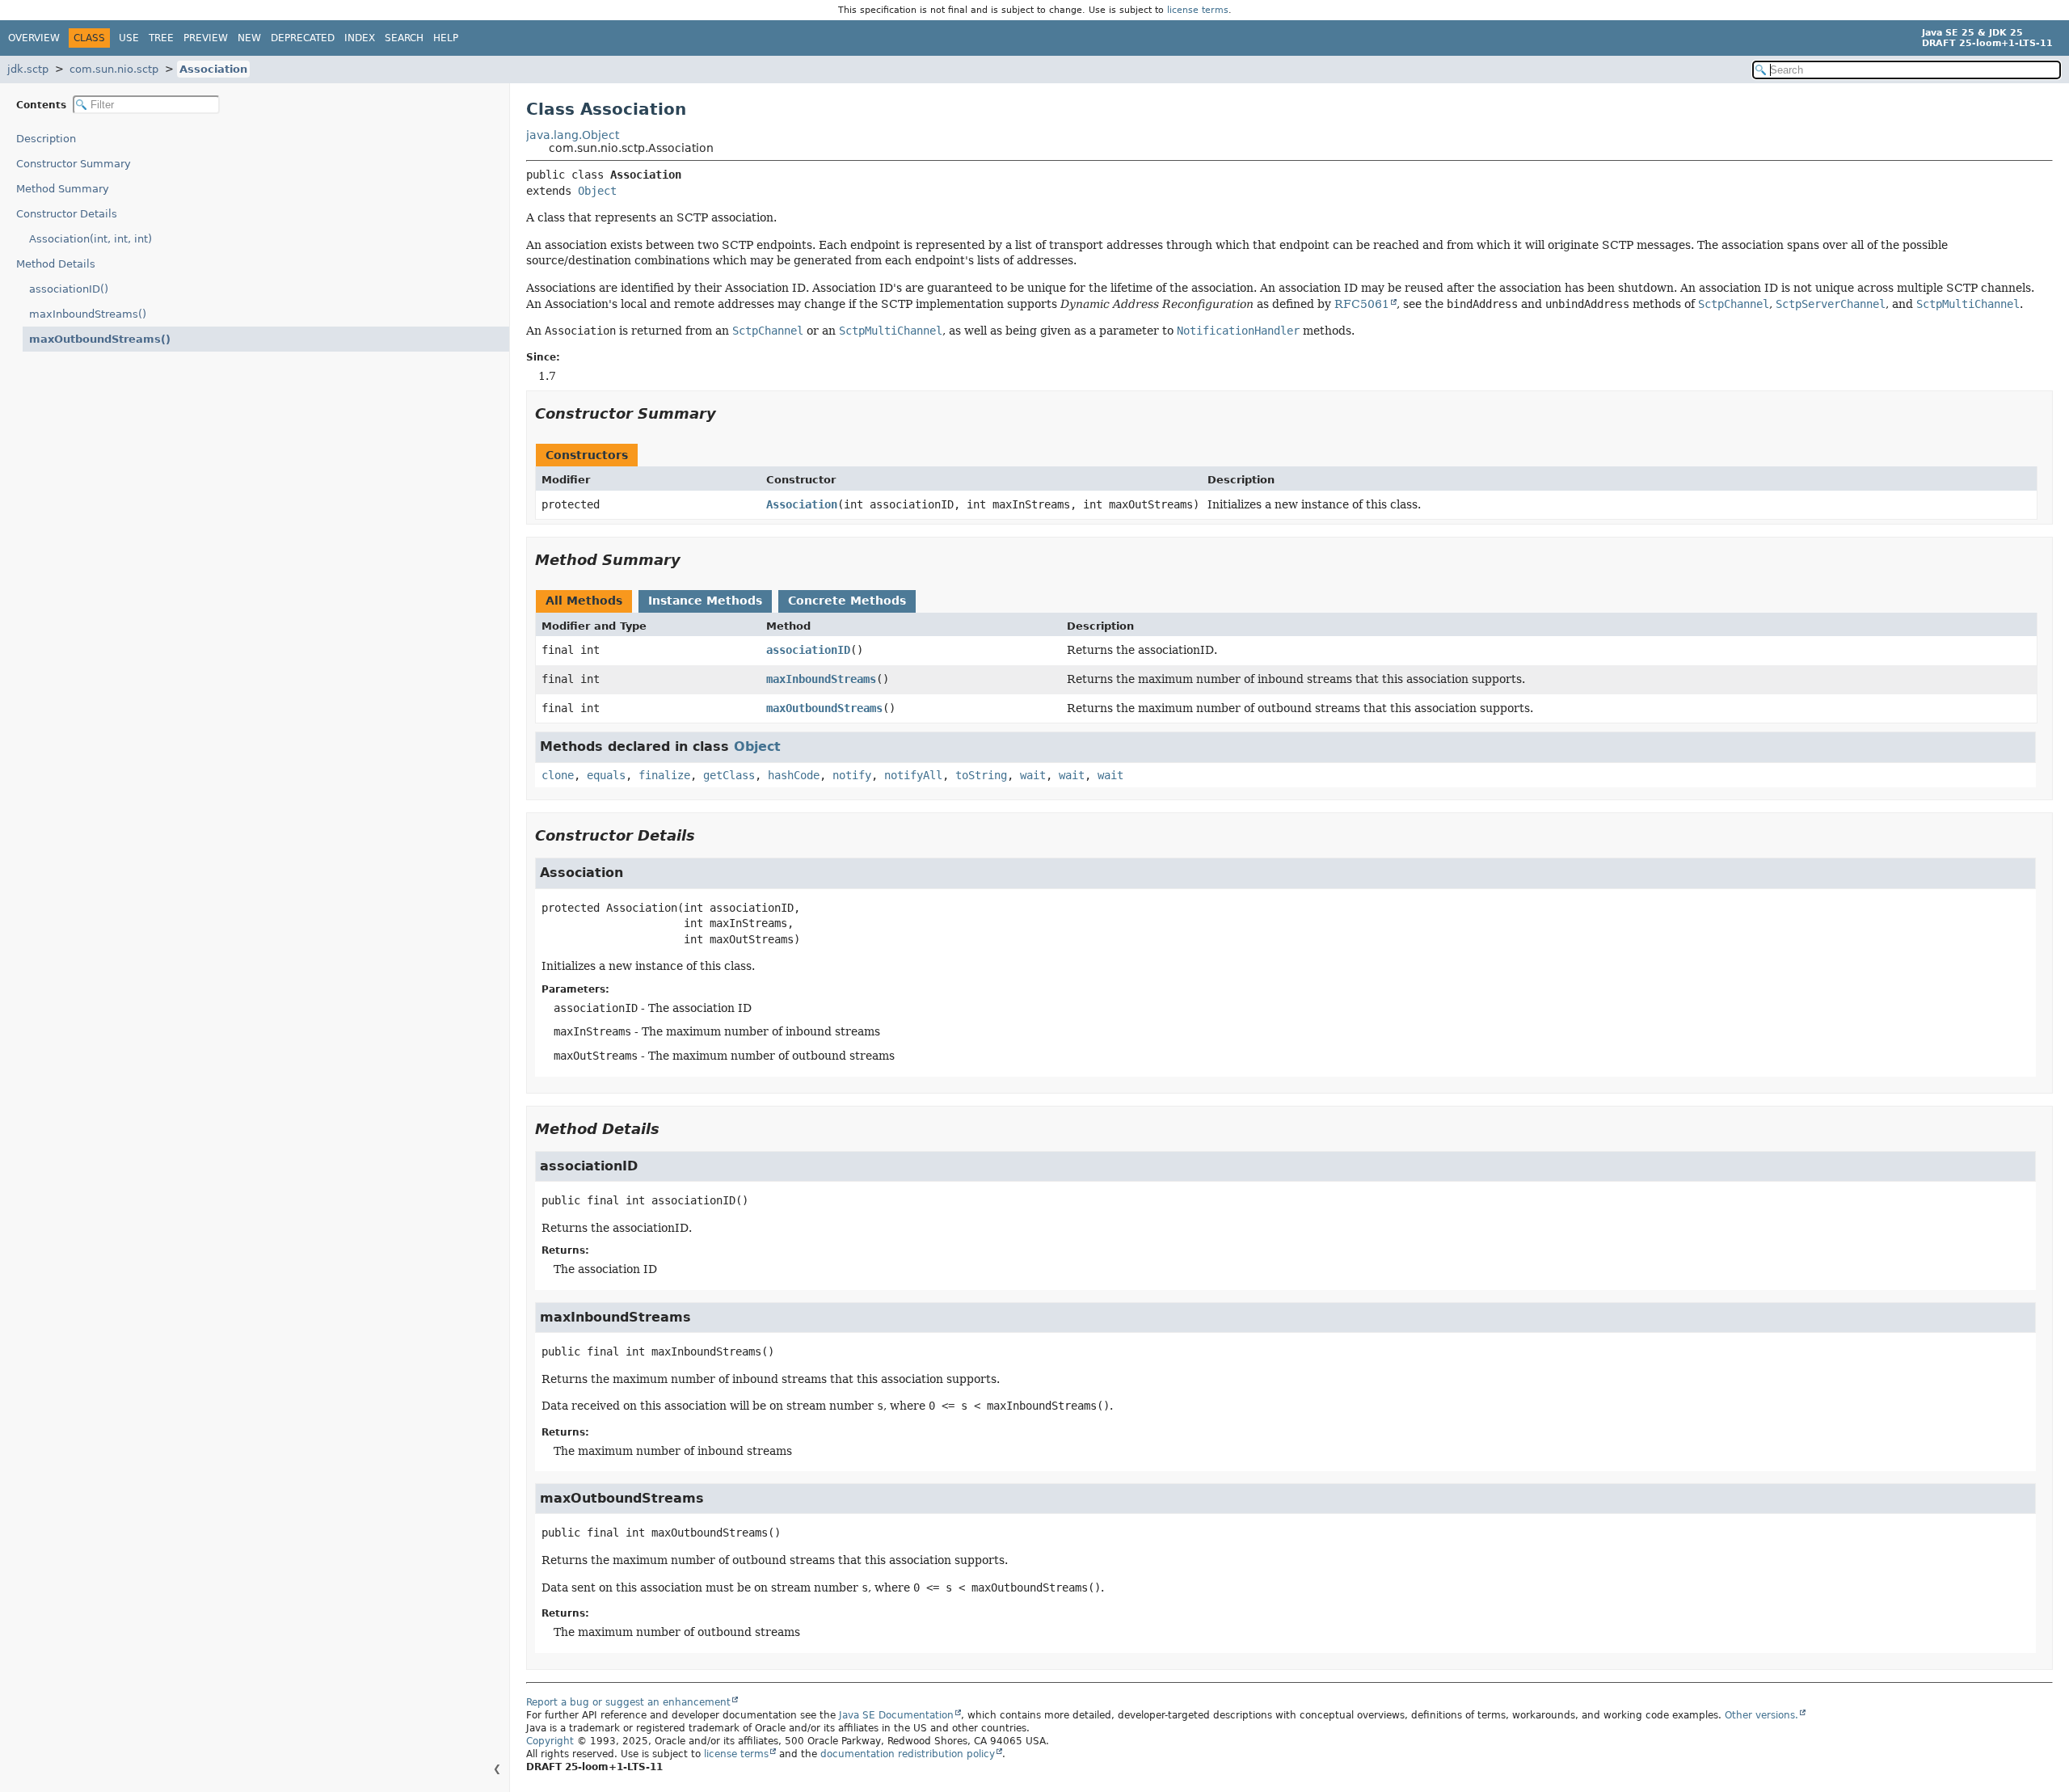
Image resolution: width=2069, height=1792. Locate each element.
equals (606, 775)
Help (446, 38)
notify (852, 775)
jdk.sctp (28, 69)
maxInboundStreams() (88, 314)
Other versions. (1761, 1715)
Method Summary (63, 189)
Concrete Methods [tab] (847, 601)
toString (981, 775)
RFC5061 (1362, 304)
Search (404, 38)
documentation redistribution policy (908, 1754)
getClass (729, 775)
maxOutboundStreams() (100, 339)
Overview (34, 38)
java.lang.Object (573, 135)
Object (597, 191)
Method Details (56, 264)
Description (46, 139)
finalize (664, 775)
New (249, 38)
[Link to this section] (727, 413)
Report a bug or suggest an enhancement (628, 1702)
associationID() (69, 289)
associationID (808, 650)
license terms (1198, 10)
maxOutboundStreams (824, 708)
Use (129, 38)
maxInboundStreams (821, 679)
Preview (206, 38)
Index (360, 38)
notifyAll (913, 775)
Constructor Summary (74, 164)
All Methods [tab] (584, 601)
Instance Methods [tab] (705, 601)
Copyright (550, 1741)
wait (1033, 775)
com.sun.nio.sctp (114, 69)
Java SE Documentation (896, 1715)
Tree (161, 38)
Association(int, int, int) (91, 239)
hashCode (794, 775)
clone (558, 775)
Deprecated (303, 38)
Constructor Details (67, 214)
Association (213, 69)
